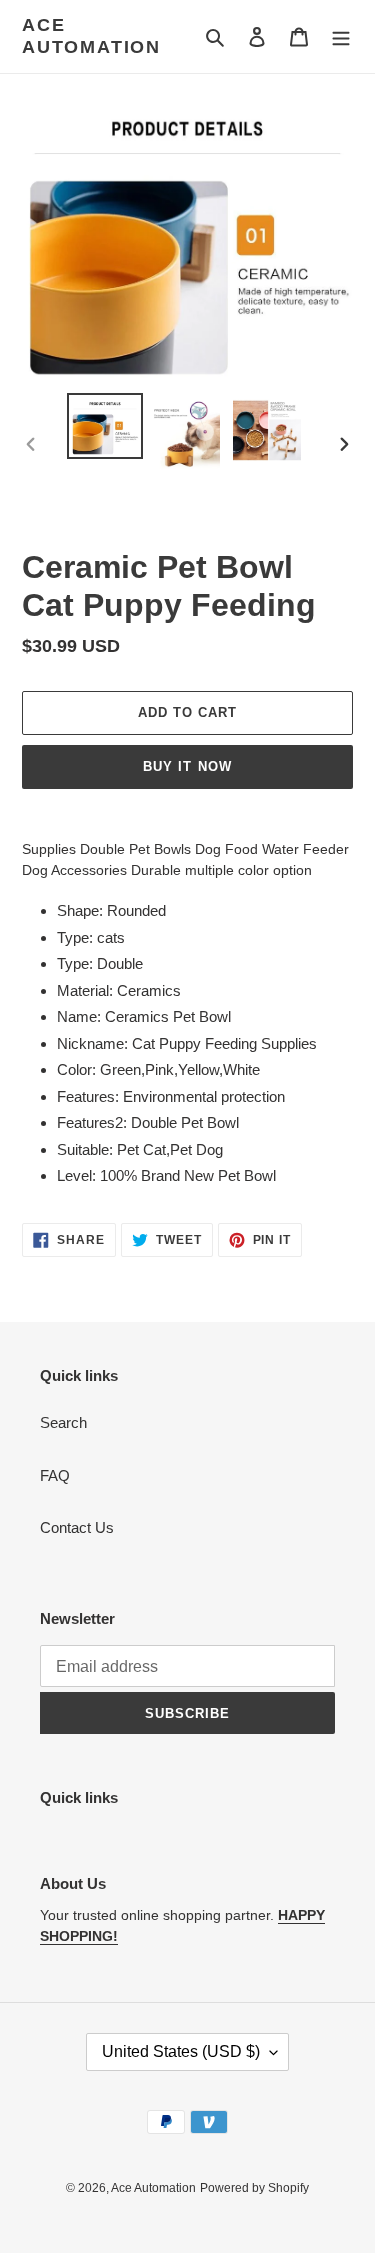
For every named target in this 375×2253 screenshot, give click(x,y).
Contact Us (77, 1527)
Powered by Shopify (254, 2188)
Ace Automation (91, 36)
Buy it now (187, 766)
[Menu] (341, 36)
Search (63, 1422)
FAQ (55, 1475)
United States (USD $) (181, 2051)
